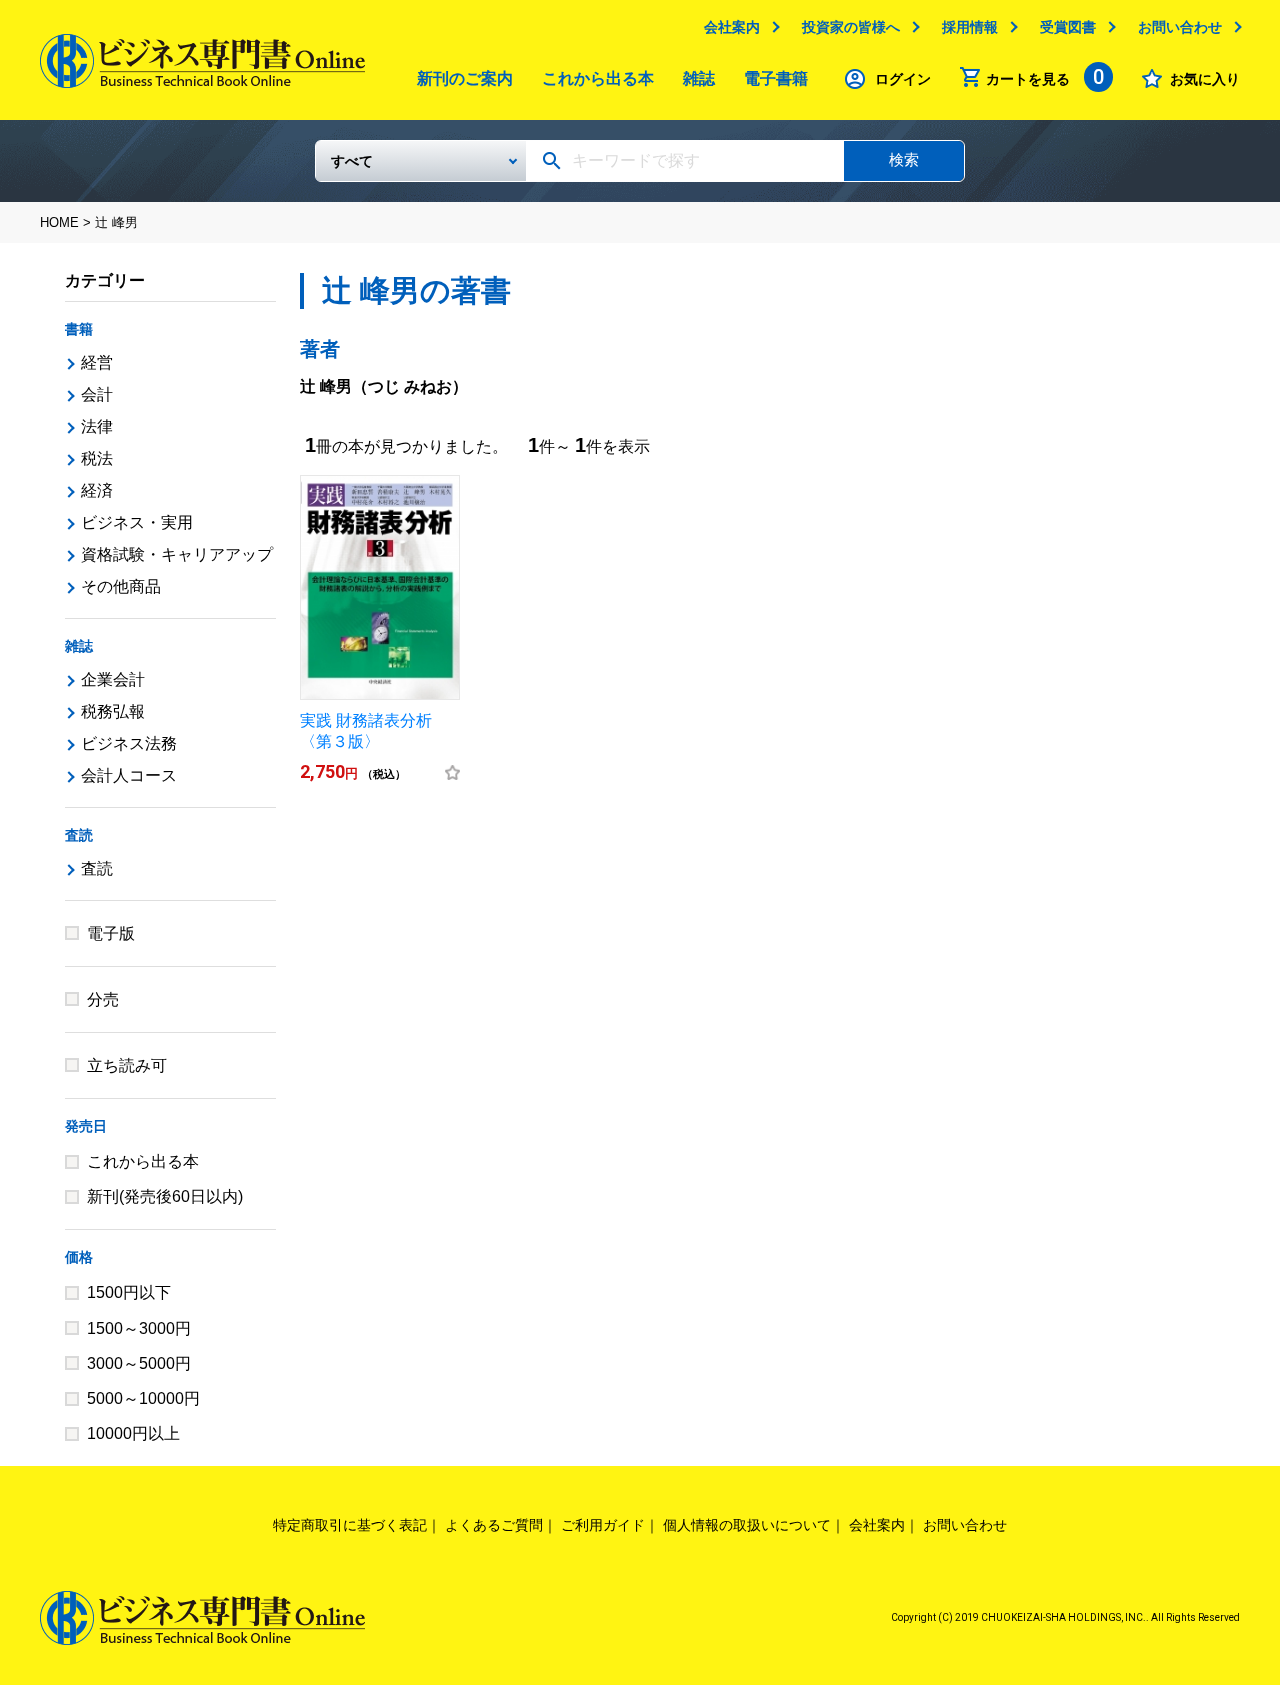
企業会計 (113, 679)
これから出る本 (598, 78)
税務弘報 (113, 711)
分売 (103, 999)
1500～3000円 (139, 1328)
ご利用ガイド (603, 1525)
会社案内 (732, 27)
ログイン (903, 79)
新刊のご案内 (465, 78)
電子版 (111, 933)
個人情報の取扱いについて (747, 1525)
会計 (97, 394)
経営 (97, 362)
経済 (97, 490)
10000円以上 (133, 1433)
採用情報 (970, 27)
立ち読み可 (127, 1065)
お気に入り (1205, 79)
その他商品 (121, 586)
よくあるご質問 (494, 1525)
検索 (904, 159)
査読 (79, 835)
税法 (97, 458)
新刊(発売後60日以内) (165, 1196)
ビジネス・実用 (137, 522)
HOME (59, 222)
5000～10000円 (143, 1398)
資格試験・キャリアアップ (177, 554)
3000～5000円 (139, 1363)
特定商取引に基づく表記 (350, 1525)
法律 (97, 426)
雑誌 (699, 78)
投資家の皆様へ (851, 27)
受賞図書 (1068, 27)
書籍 (79, 329)
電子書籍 (776, 78)
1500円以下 (129, 1292)
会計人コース (129, 775)
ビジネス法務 (129, 743)
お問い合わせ (1180, 27)
